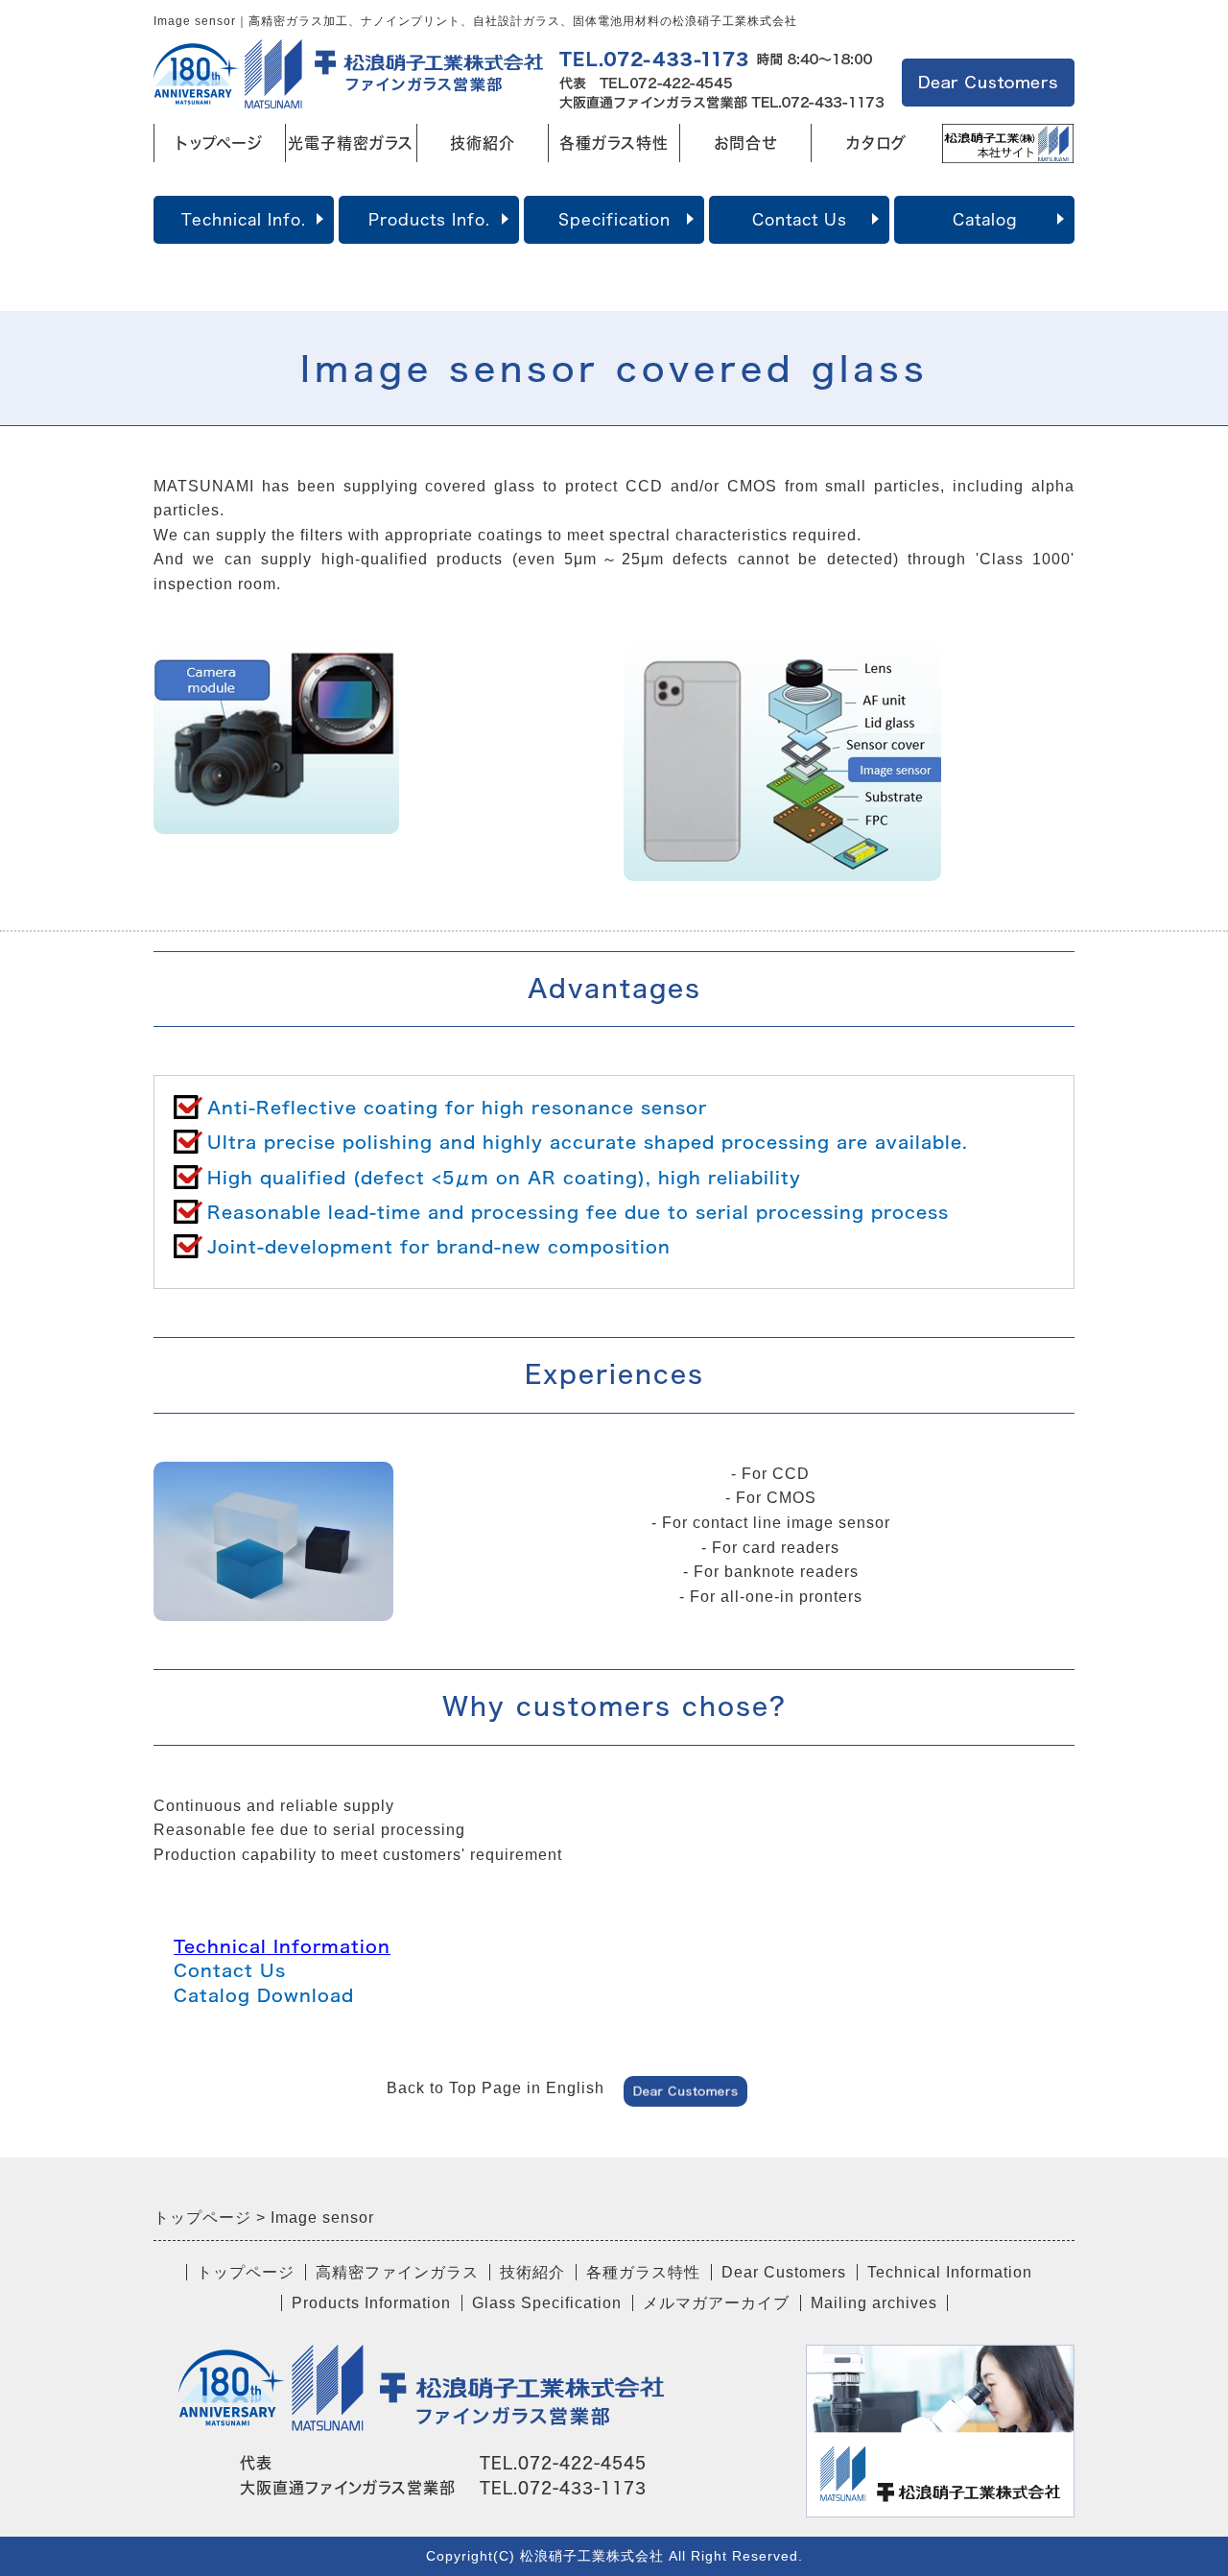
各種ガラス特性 (614, 143)
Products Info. (429, 220)
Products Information (371, 2303)
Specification (614, 220)
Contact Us (800, 220)
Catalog (985, 220)
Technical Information (282, 1946)
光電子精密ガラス (351, 143)
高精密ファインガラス (397, 2272)
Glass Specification (547, 2303)
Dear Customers (784, 2272)
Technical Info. (244, 220)
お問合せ (745, 143)
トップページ (219, 143)
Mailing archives (874, 2303)
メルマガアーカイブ (716, 2303)
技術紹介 (483, 143)
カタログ (876, 143)
